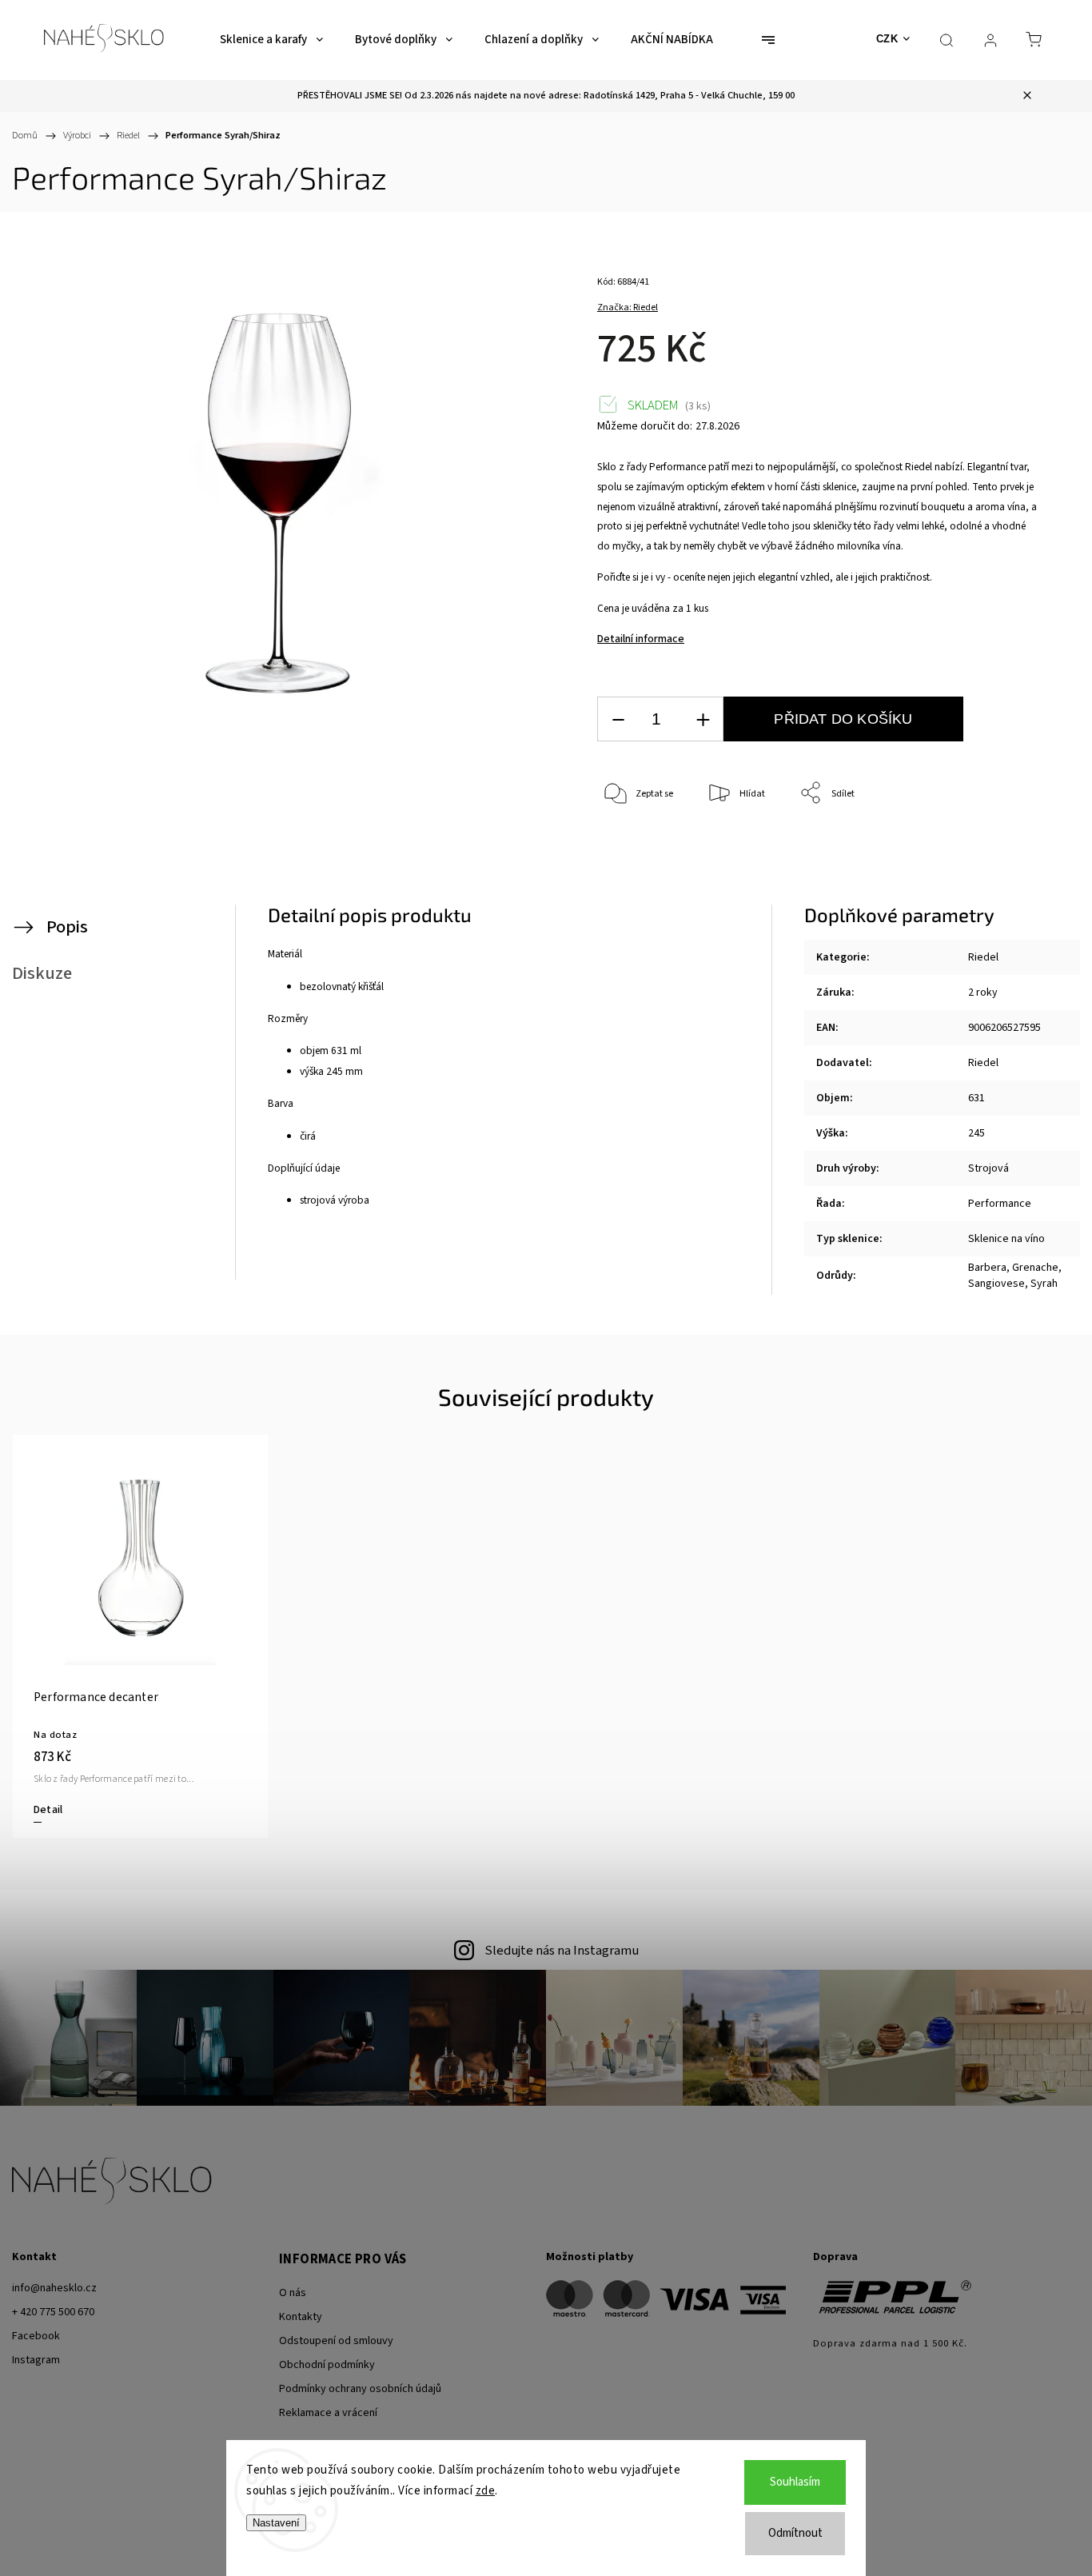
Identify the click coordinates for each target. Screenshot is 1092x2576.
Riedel (983, 957)
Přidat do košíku (843, 719)
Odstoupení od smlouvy (336, 2341)
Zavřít (1003, 847)
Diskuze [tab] (42, 973)
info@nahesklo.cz (54, 2288)
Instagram (36, 2360)
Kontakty (301, 2317)
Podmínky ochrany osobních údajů (360, 2389)
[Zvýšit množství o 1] (703, 719)
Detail (48, 1810)
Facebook (36, 2336)
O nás (293, 2293)
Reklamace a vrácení (328, 2413)
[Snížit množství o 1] (618, 719)
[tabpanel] (140, 1636)
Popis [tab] (67, 927)
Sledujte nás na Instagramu (562, 1951)
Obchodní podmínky (327, 2365)
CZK (887, 39)
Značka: (628, 308)
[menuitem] (271, 40)
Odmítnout (795, 2533)
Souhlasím (795, 2482)
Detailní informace (641, 639)
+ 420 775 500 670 (53, 2312)
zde (486, 2491)
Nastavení (276, 2523)
